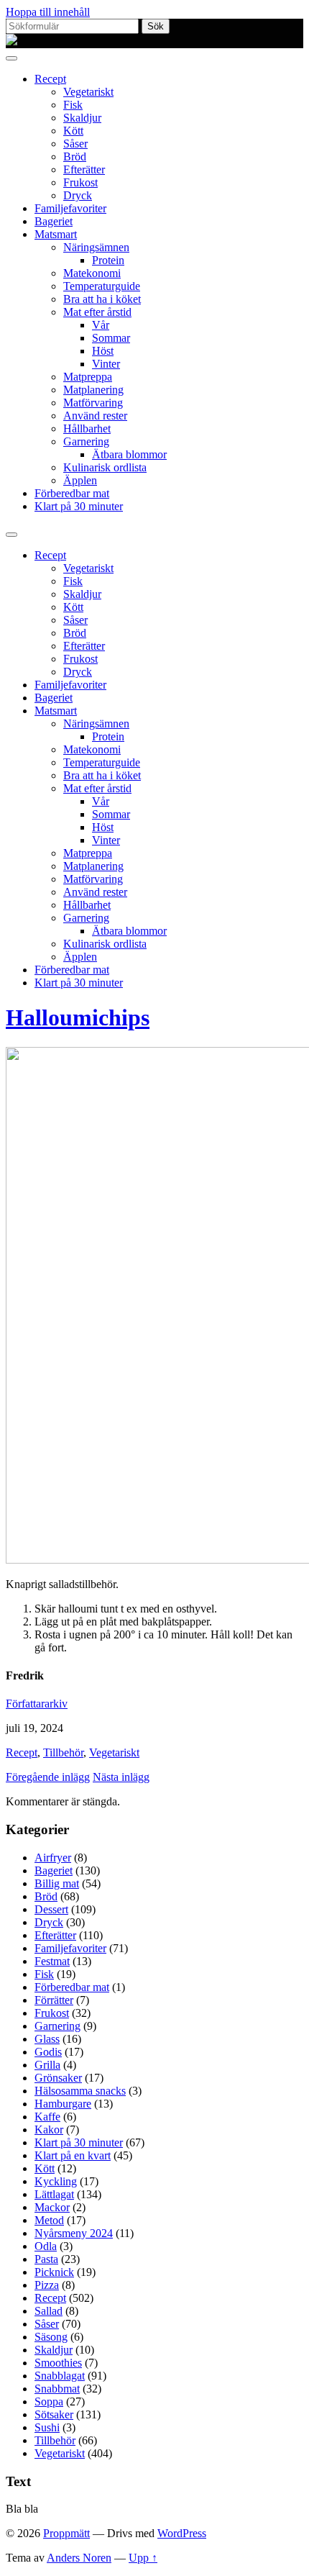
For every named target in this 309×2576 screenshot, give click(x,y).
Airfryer (53, 1858)
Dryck (78, 195)
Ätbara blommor (129, 454)
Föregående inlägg (48, 1777)
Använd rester (95, 416)
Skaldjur (82, 118)
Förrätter (54, 2000)
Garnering (86, 441)
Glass (47, 2039)
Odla (46, 2246)
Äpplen (80, 480)
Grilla (47, 2065)
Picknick (54, 2272)
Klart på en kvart (73, 2155)
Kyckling (56, 2181)
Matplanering (93, 390)
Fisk (73, 105)
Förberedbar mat (72, 493)
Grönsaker (58, 2078)
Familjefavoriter (70, 208)
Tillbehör (63, 1752)
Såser (75, 144)
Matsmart (56, 234)
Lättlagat (54, 2194)
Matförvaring (93, 403)
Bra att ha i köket (102, 299)
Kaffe (47, 2117)
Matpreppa (88, 377)
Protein (108, 260)
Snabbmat (57, 2389)
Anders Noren (79, 2558)
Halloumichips (78, 1017)
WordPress (182, 2533)
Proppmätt (66, 2533)
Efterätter (84, 169)
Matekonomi (92, 273)
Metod (49, 2220)
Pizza (47, 2285)
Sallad (49, 2311)
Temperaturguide (102, 286)
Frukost (80, 182)
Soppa (49, 2402)
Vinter (106, 364)
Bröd (75, 157)
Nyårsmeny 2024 (74, 2233)
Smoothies (58, 2363)
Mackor (52, 2207)
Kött (73, 131)
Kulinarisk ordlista (105, 467)
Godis (48, 2052)
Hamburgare (63, 2104)
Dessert (51, 1909)
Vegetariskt (88, 92)
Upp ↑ (143, 2558)
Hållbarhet (87, 428)
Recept (50, 79)
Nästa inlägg (121, 1777)
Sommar (111, 338)
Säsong (51, 2337)
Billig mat (57, 1883)
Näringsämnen (96, 247)
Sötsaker (54, 2414)
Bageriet (54, 221)
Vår (101, 325)
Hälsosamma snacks (80, 2091)
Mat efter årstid (97, 312)
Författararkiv (37, 1704)
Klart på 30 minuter (79, 506)
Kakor (49, 2130)
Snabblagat (60, 2376)
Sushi (47, 2427)
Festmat (52, 1961)
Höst (103, 351)
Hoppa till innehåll (48, 12)
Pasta (46, 2259)
